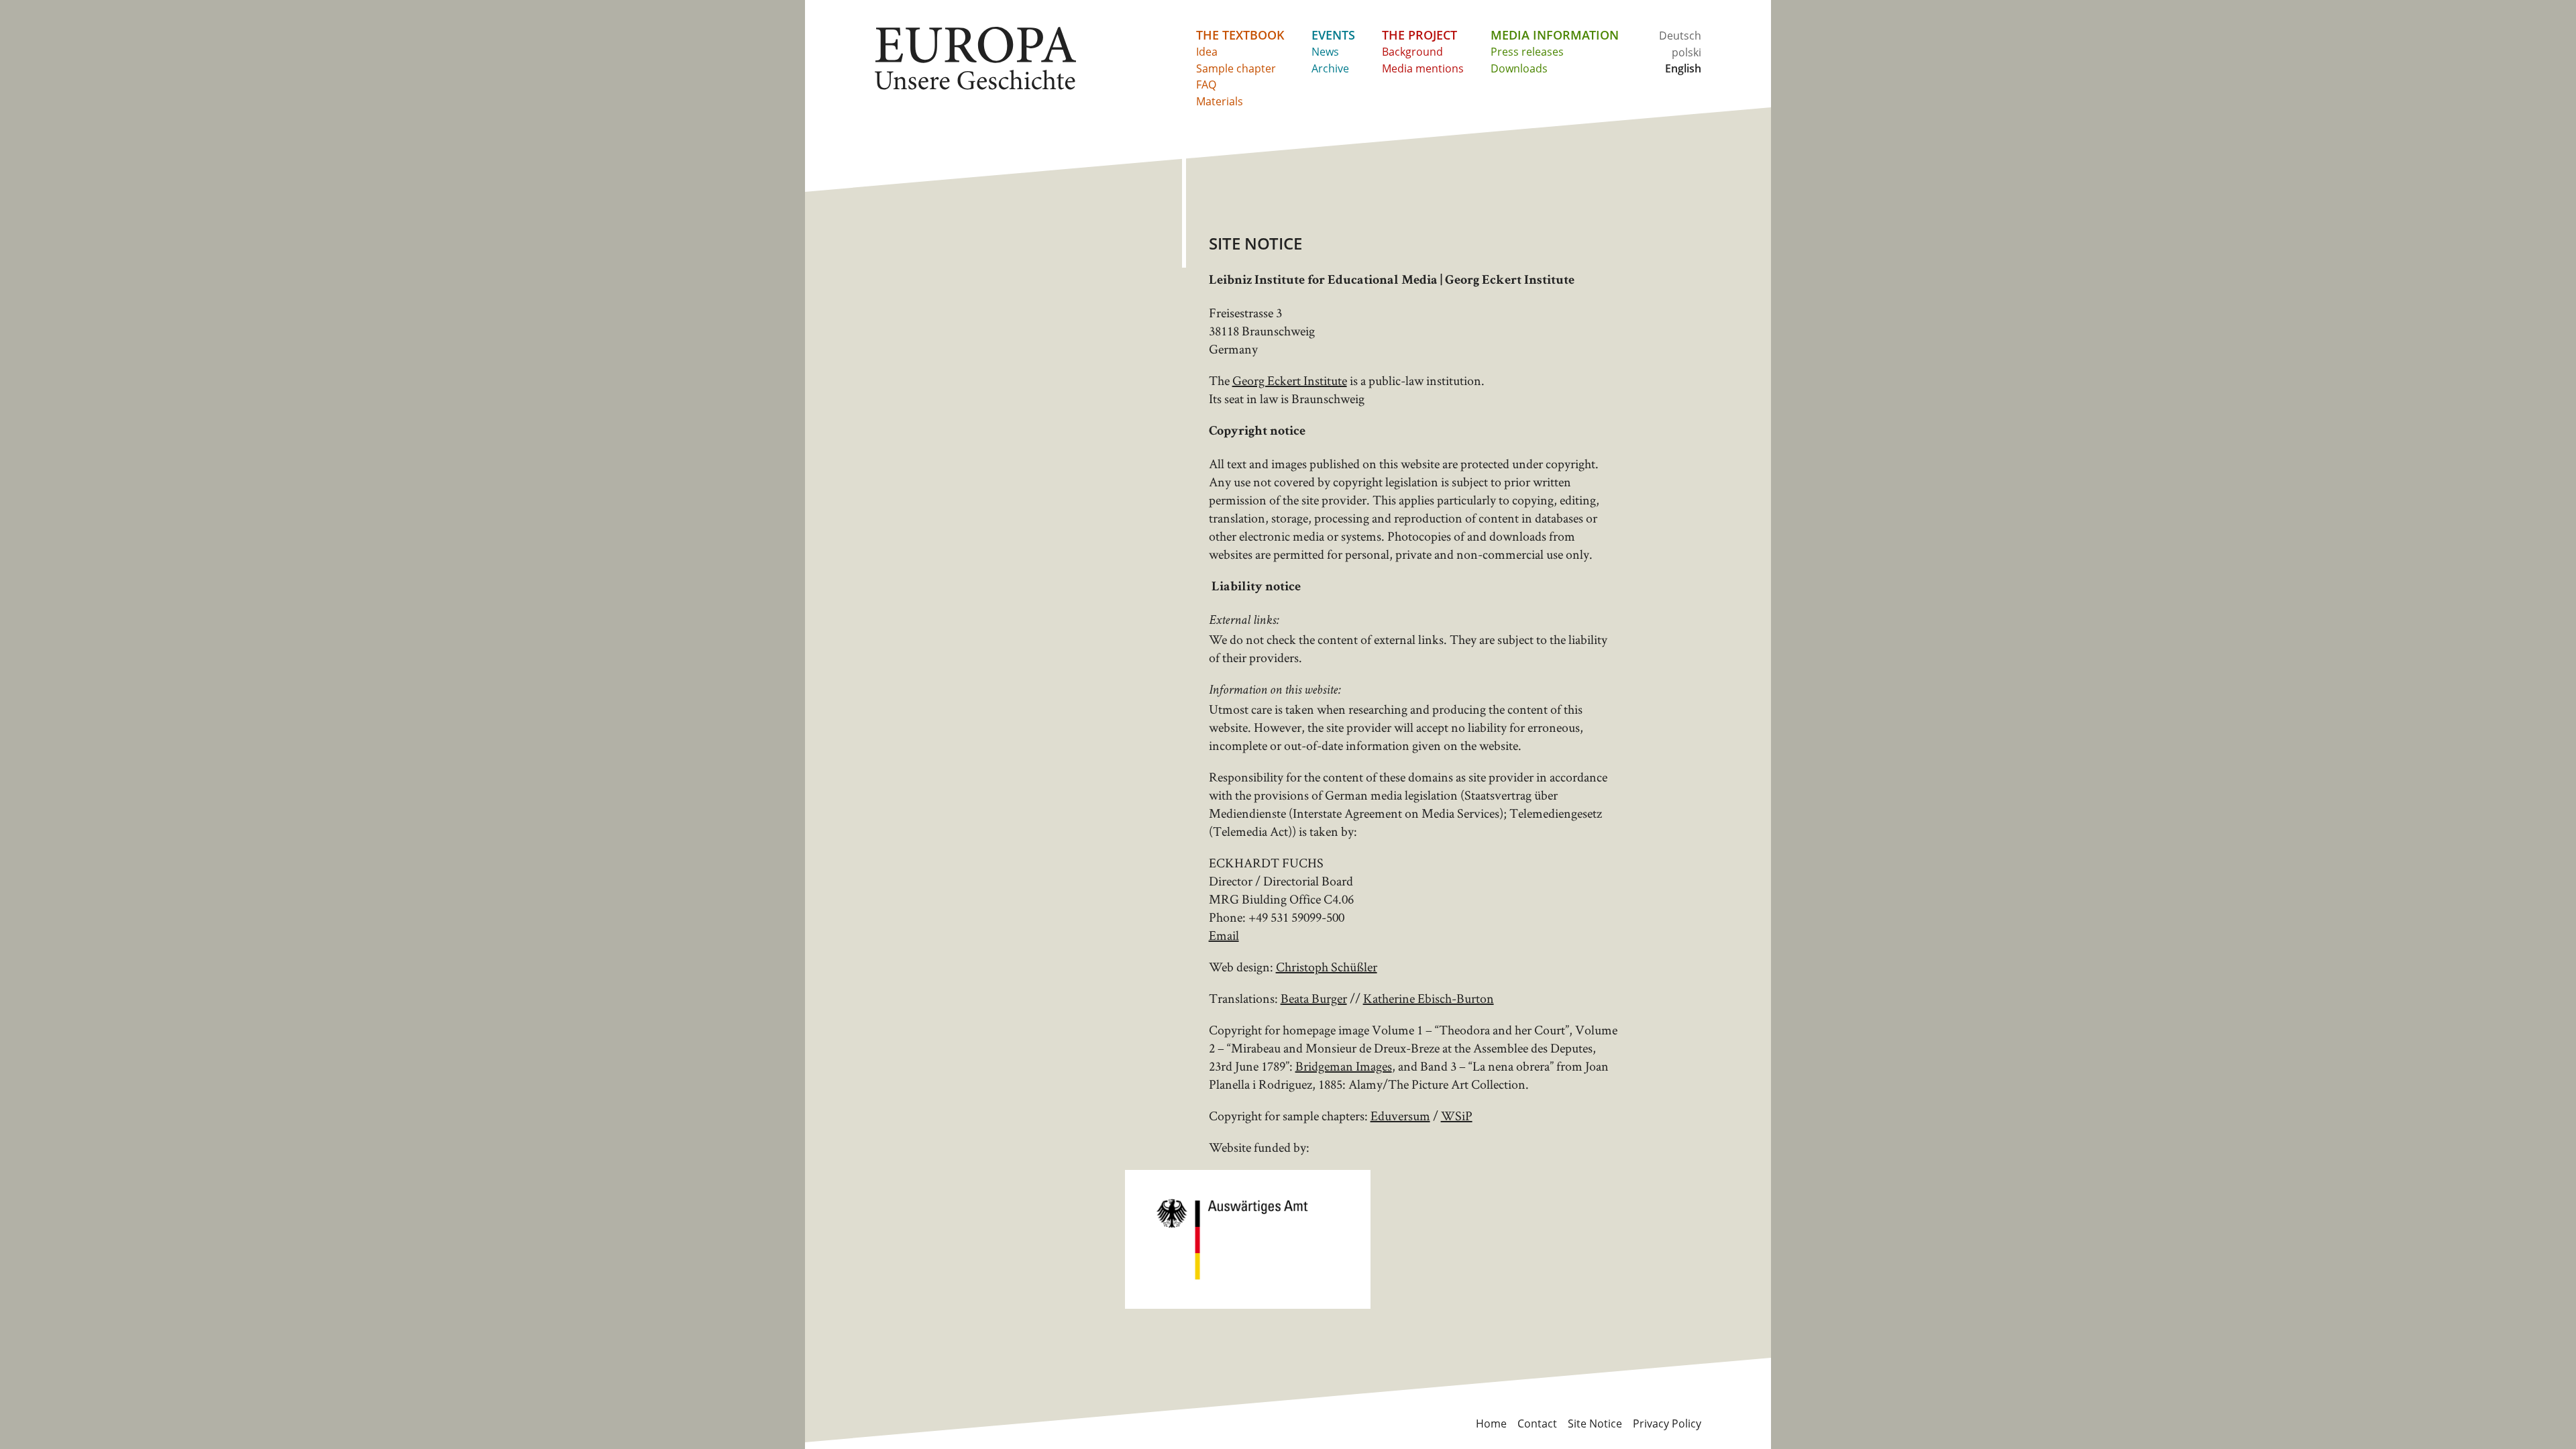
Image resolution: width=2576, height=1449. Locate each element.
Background (1412, 52)
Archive (1330, 68)
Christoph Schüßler (1327, 967)
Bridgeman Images (1344, 1066)
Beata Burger (1314, 998)
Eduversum (1400, 1116)
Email (1224, 935)
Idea (1207, 52)
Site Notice (1595, 1424)
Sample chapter (1236, 68)
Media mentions (1423, 68)
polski (1686, 52)
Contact (1537, 1424)
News (1325, 52)
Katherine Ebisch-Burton (1429, 998)
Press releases (1527, 52)
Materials (1220, 101)
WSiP (1457, 1116)
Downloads (1519, 68)
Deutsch (1680, 36)
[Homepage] (975, 58)
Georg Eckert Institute (1290, 380)
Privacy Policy (1667, 1424)
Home (1491, 1424)
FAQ (1206, 85)
